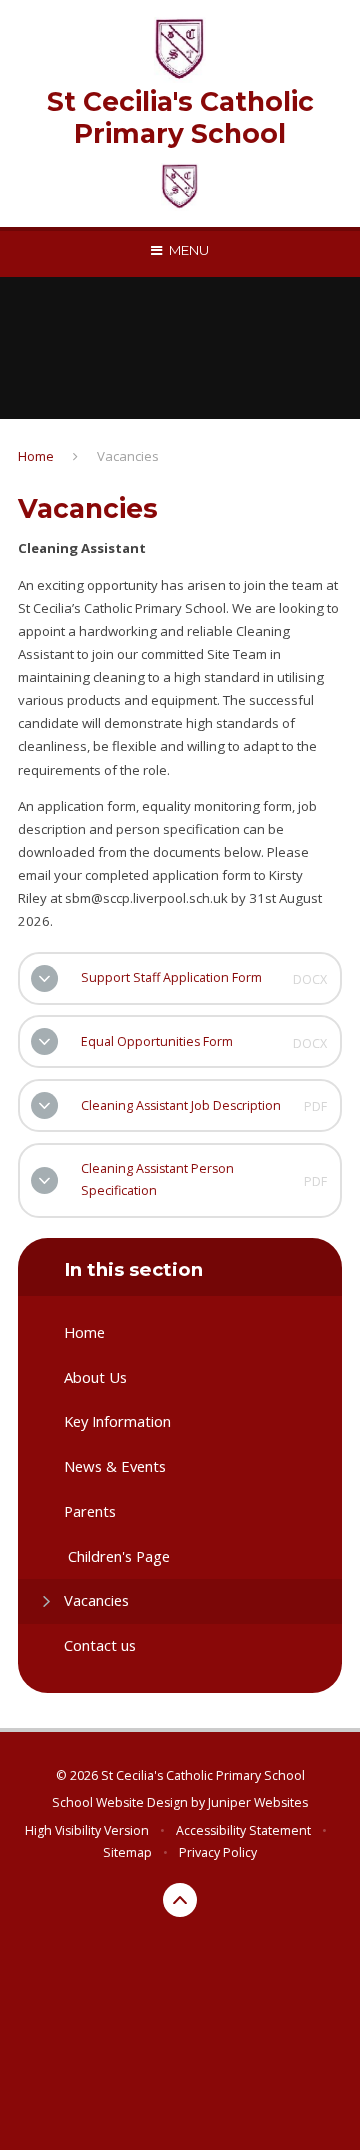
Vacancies (128, 456)
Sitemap (127, 1852)
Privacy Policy (218, 1852)
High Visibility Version (87, 1830)
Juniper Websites (258, 1802)
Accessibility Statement (243, 1830)
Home (36, 456)
